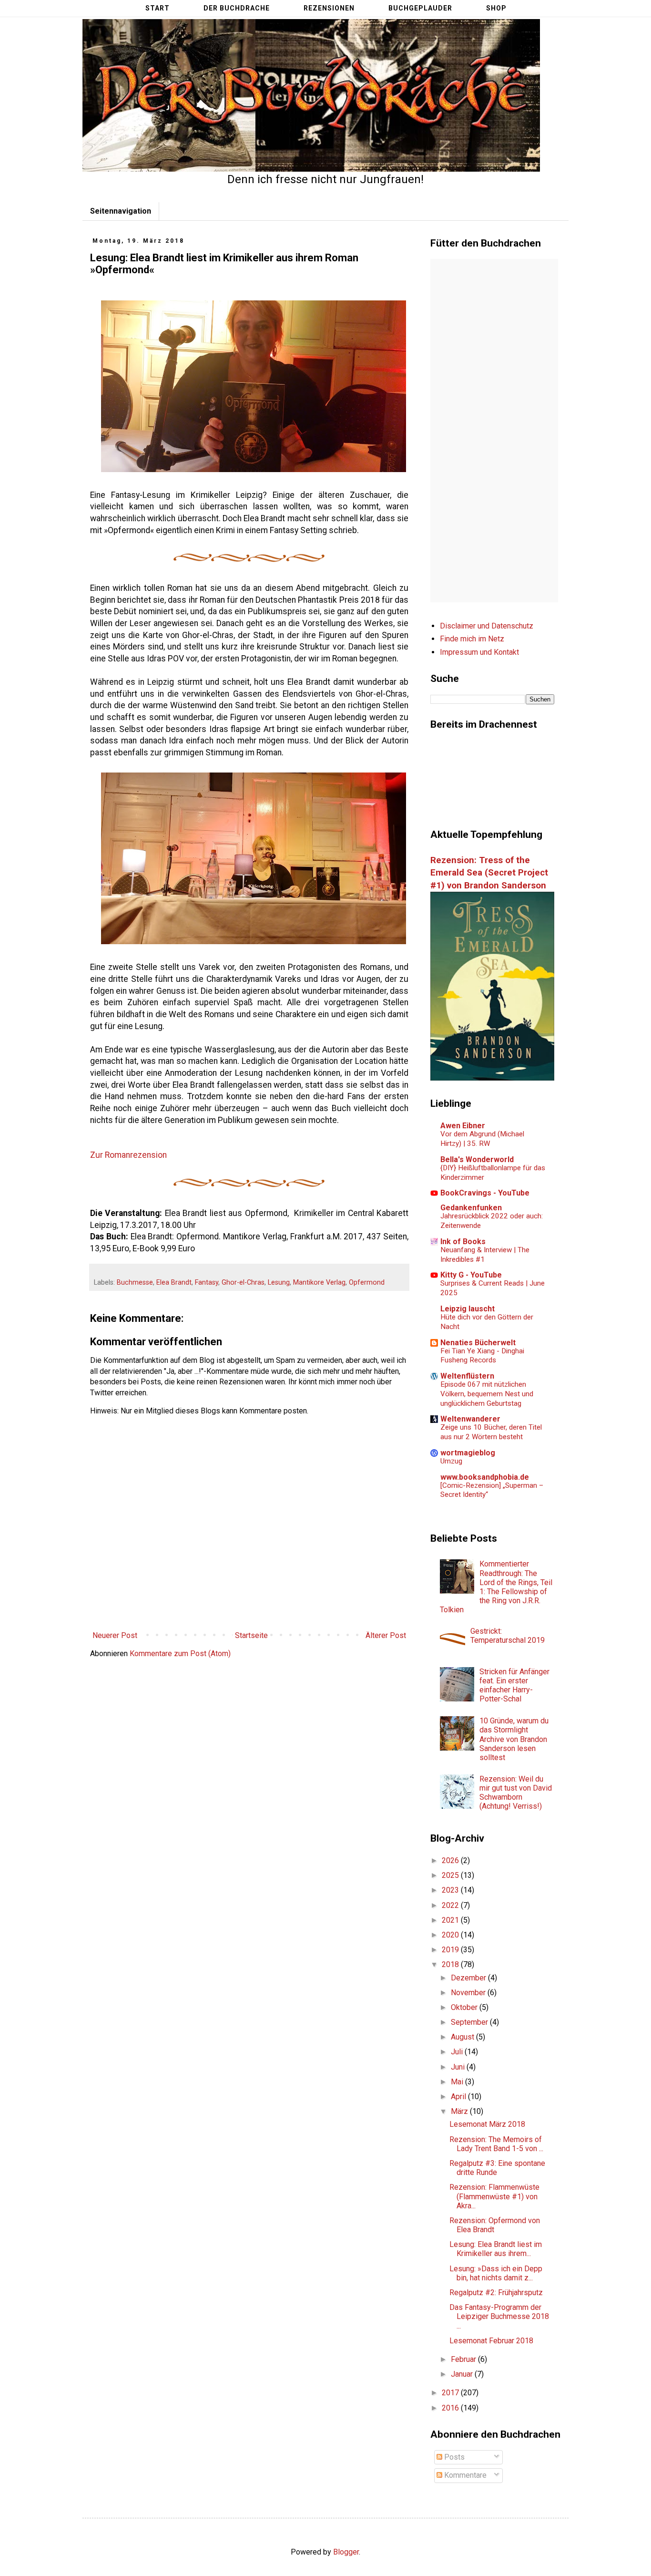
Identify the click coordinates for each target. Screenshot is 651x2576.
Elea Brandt (174, 1283)
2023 (451, 1890)
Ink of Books (463, 1242)
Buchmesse (135, 1283)
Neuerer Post (115, 1635)
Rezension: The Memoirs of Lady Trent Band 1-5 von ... (496, 2144)
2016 (451, 2408)
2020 (451, 1935)
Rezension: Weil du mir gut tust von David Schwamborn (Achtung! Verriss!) (516, 1793)
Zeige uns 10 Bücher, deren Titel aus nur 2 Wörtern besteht (491, 1432)
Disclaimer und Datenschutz (487, 626)
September (470, 2022)
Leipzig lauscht (468, 1309)
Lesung (279, 1283)
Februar (464, 2359)
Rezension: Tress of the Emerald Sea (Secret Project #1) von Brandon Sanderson (489, 873)
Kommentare (464, 2475)
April (459, 2097)
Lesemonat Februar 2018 (491, 2341)
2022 (451, 1905)
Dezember (469, 1978)
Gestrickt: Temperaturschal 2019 (508, 1636)
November (469, 1993)
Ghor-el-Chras (243, 1283)
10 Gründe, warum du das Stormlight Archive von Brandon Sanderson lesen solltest (514, 1739)
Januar (463, 2374)
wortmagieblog (468, 1453)
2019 (451, 1950)
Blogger (346, 2552)
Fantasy (207, 1283)
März (460, 2111)
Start (158, 8)
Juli (458, 2052)
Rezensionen (329, 8)
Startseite (251, 1635)
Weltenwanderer (470, 1419)
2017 (451, 2393)
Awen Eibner (463, 1126)
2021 (451, 1920)
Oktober (465, 2007)
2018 (451, 1964)
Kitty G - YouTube (471, 1275)
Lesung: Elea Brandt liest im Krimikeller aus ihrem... (496, 2249)
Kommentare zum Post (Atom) (180, 1654)
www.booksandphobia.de (485, 1477)
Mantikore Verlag (319, 1283)
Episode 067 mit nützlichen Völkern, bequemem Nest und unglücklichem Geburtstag (487, 1394)
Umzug (451, 1461)
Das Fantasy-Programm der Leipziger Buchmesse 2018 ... (499, 2316)
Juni (459, 2067)
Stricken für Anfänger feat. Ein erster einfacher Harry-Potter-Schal (514, 1685)
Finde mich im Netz (472, 639)
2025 (451, 1875)
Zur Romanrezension (128, 1155)
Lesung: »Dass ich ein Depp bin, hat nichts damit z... (496, 2273)
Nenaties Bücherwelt (478, 1343)
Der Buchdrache (237, 8)
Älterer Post (386, 1635)
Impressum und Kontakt (479, 652)
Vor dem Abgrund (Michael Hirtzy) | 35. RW (482, 1139)
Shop (496, 8)
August (463, 2037)
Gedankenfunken (471, 1208)
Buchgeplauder (420, 8)
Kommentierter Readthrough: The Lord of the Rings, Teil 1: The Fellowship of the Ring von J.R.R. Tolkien (496, 1587)
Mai (458, 2082)
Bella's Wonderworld (477, 1159)
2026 (451, 1860)
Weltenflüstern (467, 1376)
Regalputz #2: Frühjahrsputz (496, 2293)
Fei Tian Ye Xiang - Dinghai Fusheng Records (482, 1356)
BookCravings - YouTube (485, 1193)
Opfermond (367, 1283)
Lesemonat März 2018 (487, 2124)
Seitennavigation (121, 211)
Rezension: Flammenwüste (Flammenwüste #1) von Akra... (494, 2196)
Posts (453, 2457)
